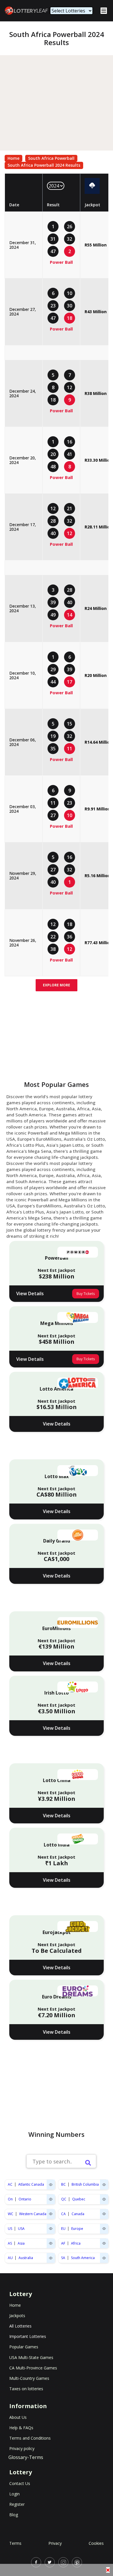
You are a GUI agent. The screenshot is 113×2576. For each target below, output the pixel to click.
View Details (30, 1293)
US (10, 2229)
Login (14, 2494)
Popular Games (24, 2347)
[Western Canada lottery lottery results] (51, 2214)
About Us (18, 2417)
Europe (77, 2229)
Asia (21, 2243)
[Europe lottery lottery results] (104, 2229)
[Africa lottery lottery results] (104, 2243)
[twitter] (50, 2562)
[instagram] (63, 2562)
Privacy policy (22, 2448)
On (10, 2199)
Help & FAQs (21, 2428)
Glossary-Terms (26, 2457)
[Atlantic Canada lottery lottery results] (51, 2185)
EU (63, 2229)
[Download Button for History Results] (92, 186)
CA (63, 2214)
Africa (76, 2243)
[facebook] (36, 2562)
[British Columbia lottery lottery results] (104, 2185)
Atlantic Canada (31, 2184)
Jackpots (17, 2316)
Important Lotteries (28, 2336)
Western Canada (33, 2214)
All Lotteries (20, 2326)
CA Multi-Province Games (33, 2368)
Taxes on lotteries (26, 2389)
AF (63, 2243)
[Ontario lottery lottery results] (51, 2199)
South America (83, 2258)
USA (21, 2229)
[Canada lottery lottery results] (104, 2214)
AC (10, 2184)
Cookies (96, 2543)
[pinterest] (77, 2562)
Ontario (25, 2199)
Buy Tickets (86, 1294)
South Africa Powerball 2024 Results (44, 165)
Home (13, 158)
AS (10, 2243)
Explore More (57, 985)
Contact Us (20, 2483)
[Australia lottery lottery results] (51, 2258)
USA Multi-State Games (31, 2357)
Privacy (55, 2543)
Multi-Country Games (29, 2378)
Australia (26, 2258)
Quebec (79, 2199)
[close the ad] (108, 2570)
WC (11, 2214)
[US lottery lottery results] (51, 2229)
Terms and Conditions (30, 2438)
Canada (78, 2214)
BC (63, 2184)
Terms (15, 2543)
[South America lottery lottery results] (104, 2258)
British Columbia (85, 2184)
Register (17, 2504)
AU (10, 2258)
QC (64, 2199)
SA (63, 2258)
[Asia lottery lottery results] (51, 2243)
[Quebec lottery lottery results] (104, 2199)
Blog (14, 2515)
